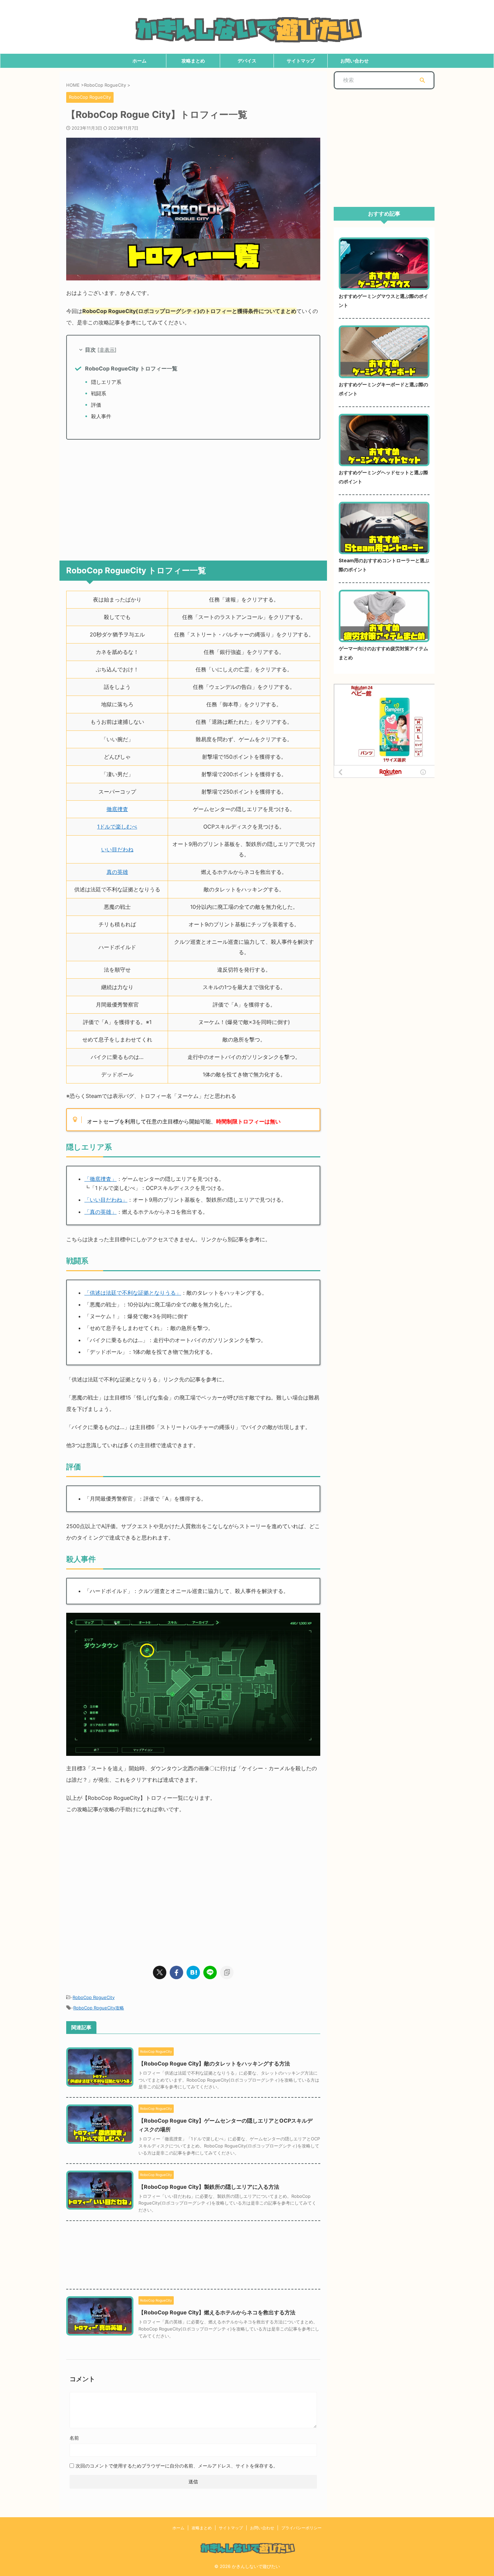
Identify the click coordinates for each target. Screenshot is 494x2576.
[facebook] (176, 1972)
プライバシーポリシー (301, 2528)
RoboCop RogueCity (94, 1997)
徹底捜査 (117, 809)
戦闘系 (99, 393)
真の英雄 (117, 872)
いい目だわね (117, 849)
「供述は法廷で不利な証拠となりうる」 (133, 1293)
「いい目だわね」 (106, 1200)
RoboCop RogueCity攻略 (99, 2008)
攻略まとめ (193, 61)
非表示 (107, 350)
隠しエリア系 (106, 382)
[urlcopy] (227, 1972)
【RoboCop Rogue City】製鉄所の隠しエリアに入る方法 (209, 2187)
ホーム (139, 61)
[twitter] (160, 1972)
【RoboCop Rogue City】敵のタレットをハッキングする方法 (214, 2063)
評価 (96, 405)
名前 (74, 2438)
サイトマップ (301, 61)
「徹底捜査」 (100, 1179)
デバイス (247, 61)
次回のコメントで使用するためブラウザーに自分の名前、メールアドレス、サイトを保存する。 (177, 2466)
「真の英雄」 (100, 1212)
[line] (210, 1972)
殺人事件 (101, 416)
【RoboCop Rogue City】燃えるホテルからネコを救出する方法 (217, 2312)
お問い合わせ (355, 61)
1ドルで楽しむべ (117, 827)
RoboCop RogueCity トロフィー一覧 (131, 368)
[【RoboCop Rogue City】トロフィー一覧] (193, 1972)
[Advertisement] (193, 497)
